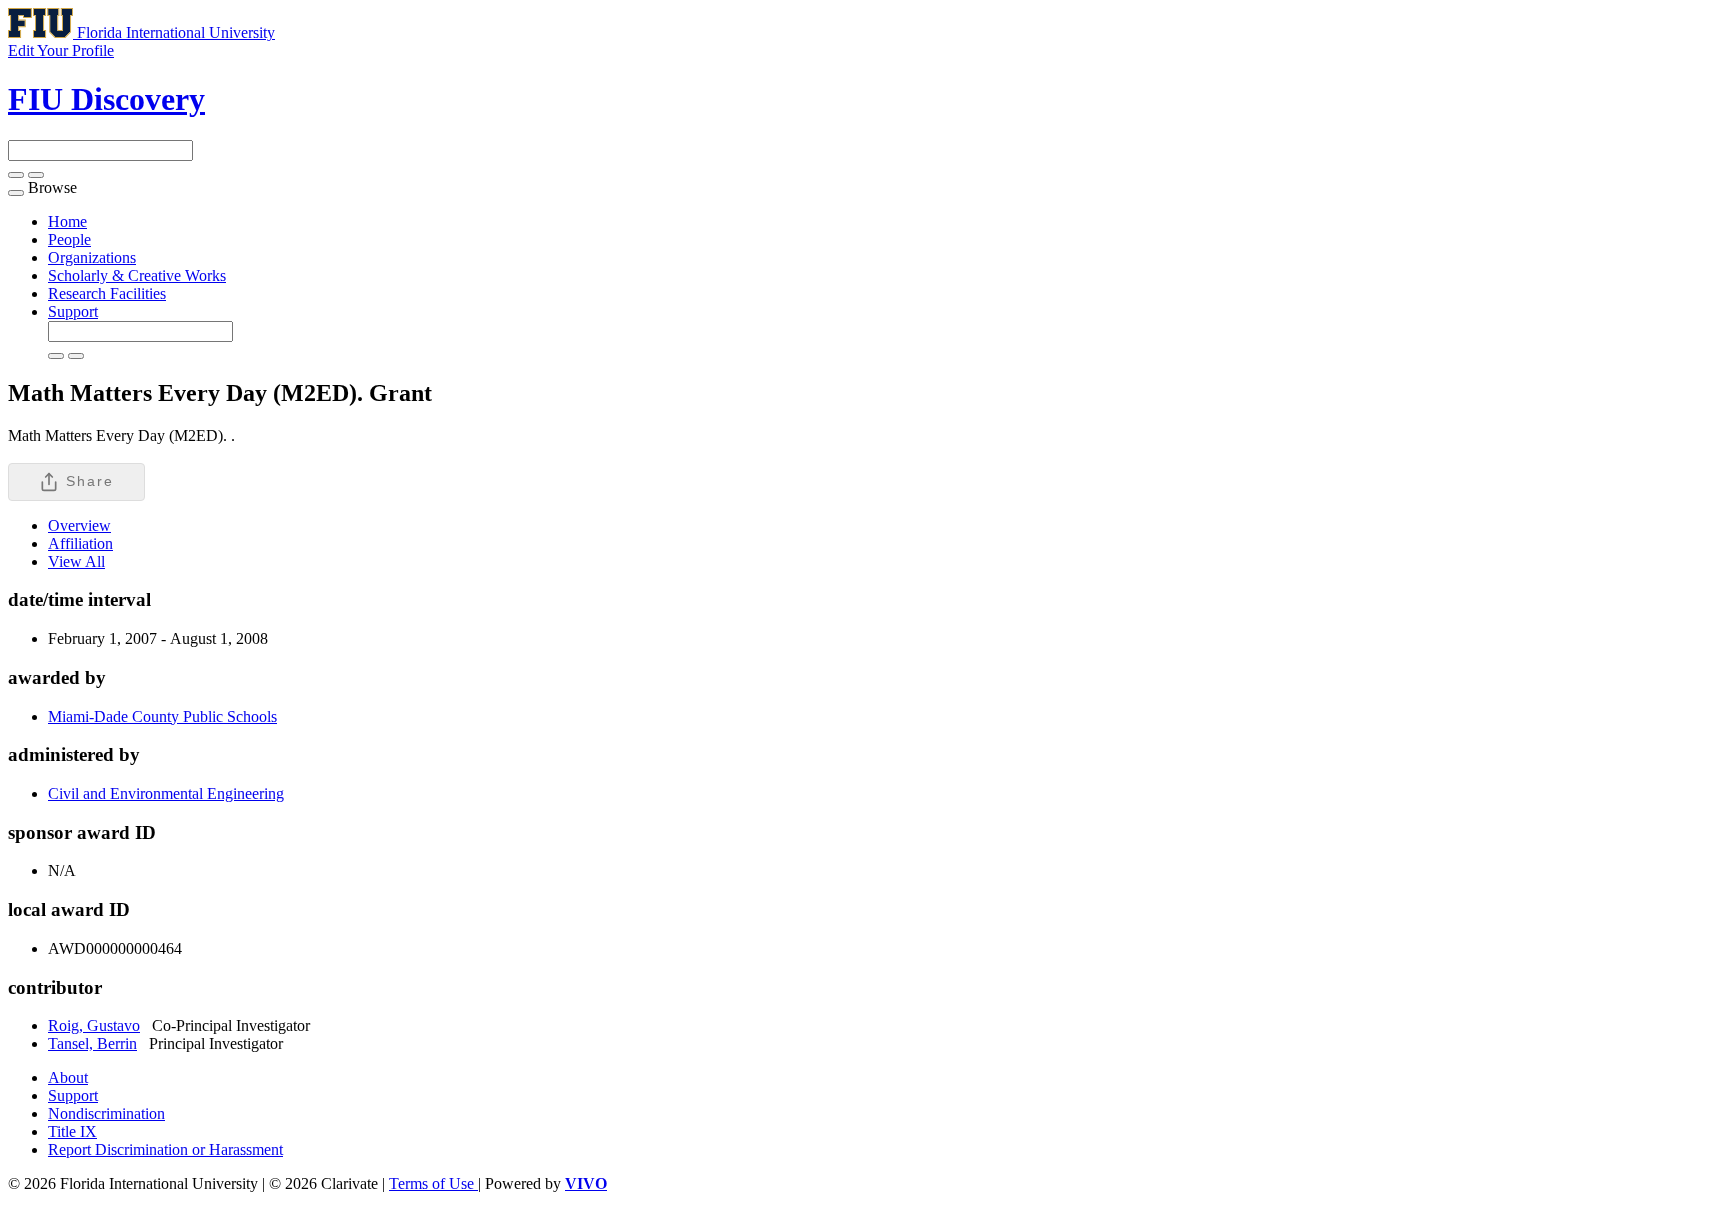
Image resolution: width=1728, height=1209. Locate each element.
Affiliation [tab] (80, 543)
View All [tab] (76, 561)
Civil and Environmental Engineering (166, 793)
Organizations (92, 257)
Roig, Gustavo (94, 1025)
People (69, 239)
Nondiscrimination (106, 1113)
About (68, 1077)
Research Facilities (107, 293)
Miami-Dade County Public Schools (162, 716)
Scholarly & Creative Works (137, 275)
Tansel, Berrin (92, 1043)
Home (67, 221)
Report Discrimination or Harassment (165, 1149)
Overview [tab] (79, 525)
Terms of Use (433, 1183)
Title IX (72, 1131)
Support (73, 311)
